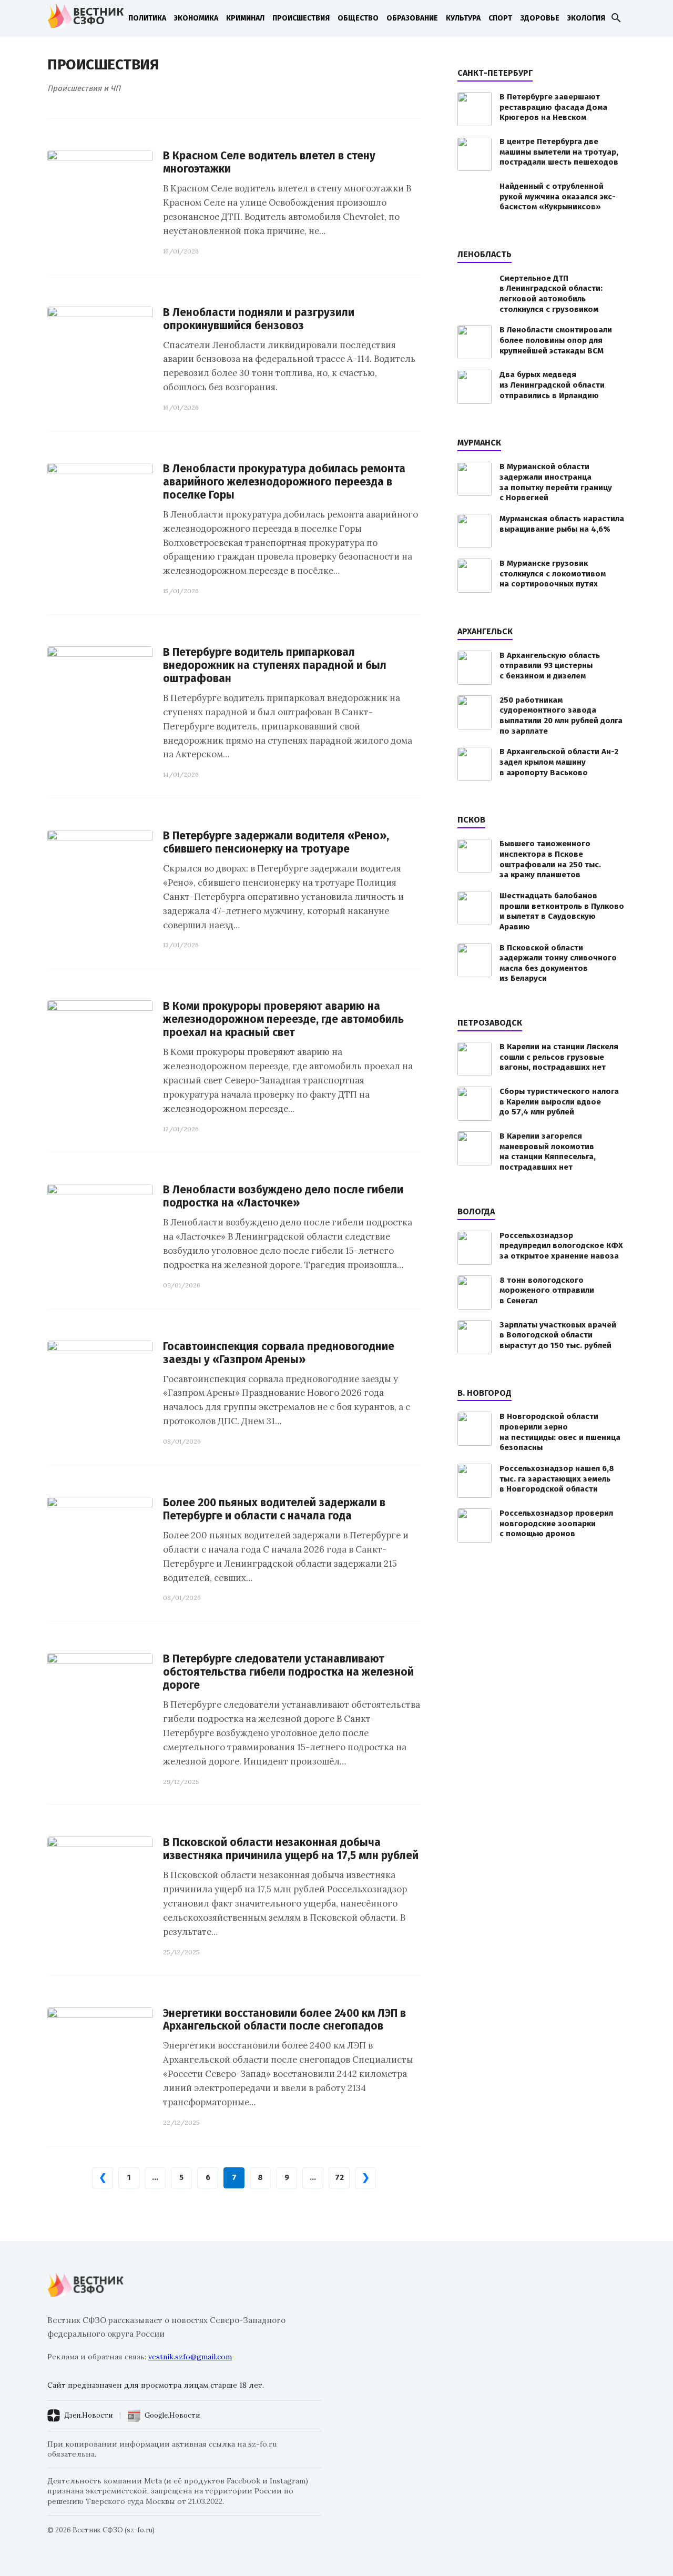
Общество (358, 18)
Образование (412, 18)
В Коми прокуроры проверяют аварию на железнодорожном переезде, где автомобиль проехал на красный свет (283, 1020)
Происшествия (301, 18)
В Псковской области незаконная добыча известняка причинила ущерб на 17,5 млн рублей (291, 1849)
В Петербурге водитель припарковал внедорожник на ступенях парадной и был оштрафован (275, 666)
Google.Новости (172, 2415)
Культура (463, 18)
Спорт (500, 18)
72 (339, 2177)
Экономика (196, 18)
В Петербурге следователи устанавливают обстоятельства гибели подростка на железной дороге (288, 1672)
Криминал (245, 18)
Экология (586, 18)
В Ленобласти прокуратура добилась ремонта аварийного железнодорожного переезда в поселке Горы (284, 482)
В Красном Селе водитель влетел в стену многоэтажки (269, 163)
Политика (147, 18)
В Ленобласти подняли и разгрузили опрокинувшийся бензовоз (259, 319)
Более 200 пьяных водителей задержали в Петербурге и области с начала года (274, 1509)
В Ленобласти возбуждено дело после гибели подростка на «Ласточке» (283, 1196)
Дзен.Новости (88, 2415)
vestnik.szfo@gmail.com (190, 2357)
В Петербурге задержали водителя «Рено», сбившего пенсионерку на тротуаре (276, 843)
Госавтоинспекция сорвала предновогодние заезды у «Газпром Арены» (279, 1353)
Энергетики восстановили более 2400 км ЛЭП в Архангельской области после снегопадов (284, 2020)
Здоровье (540, 18)
